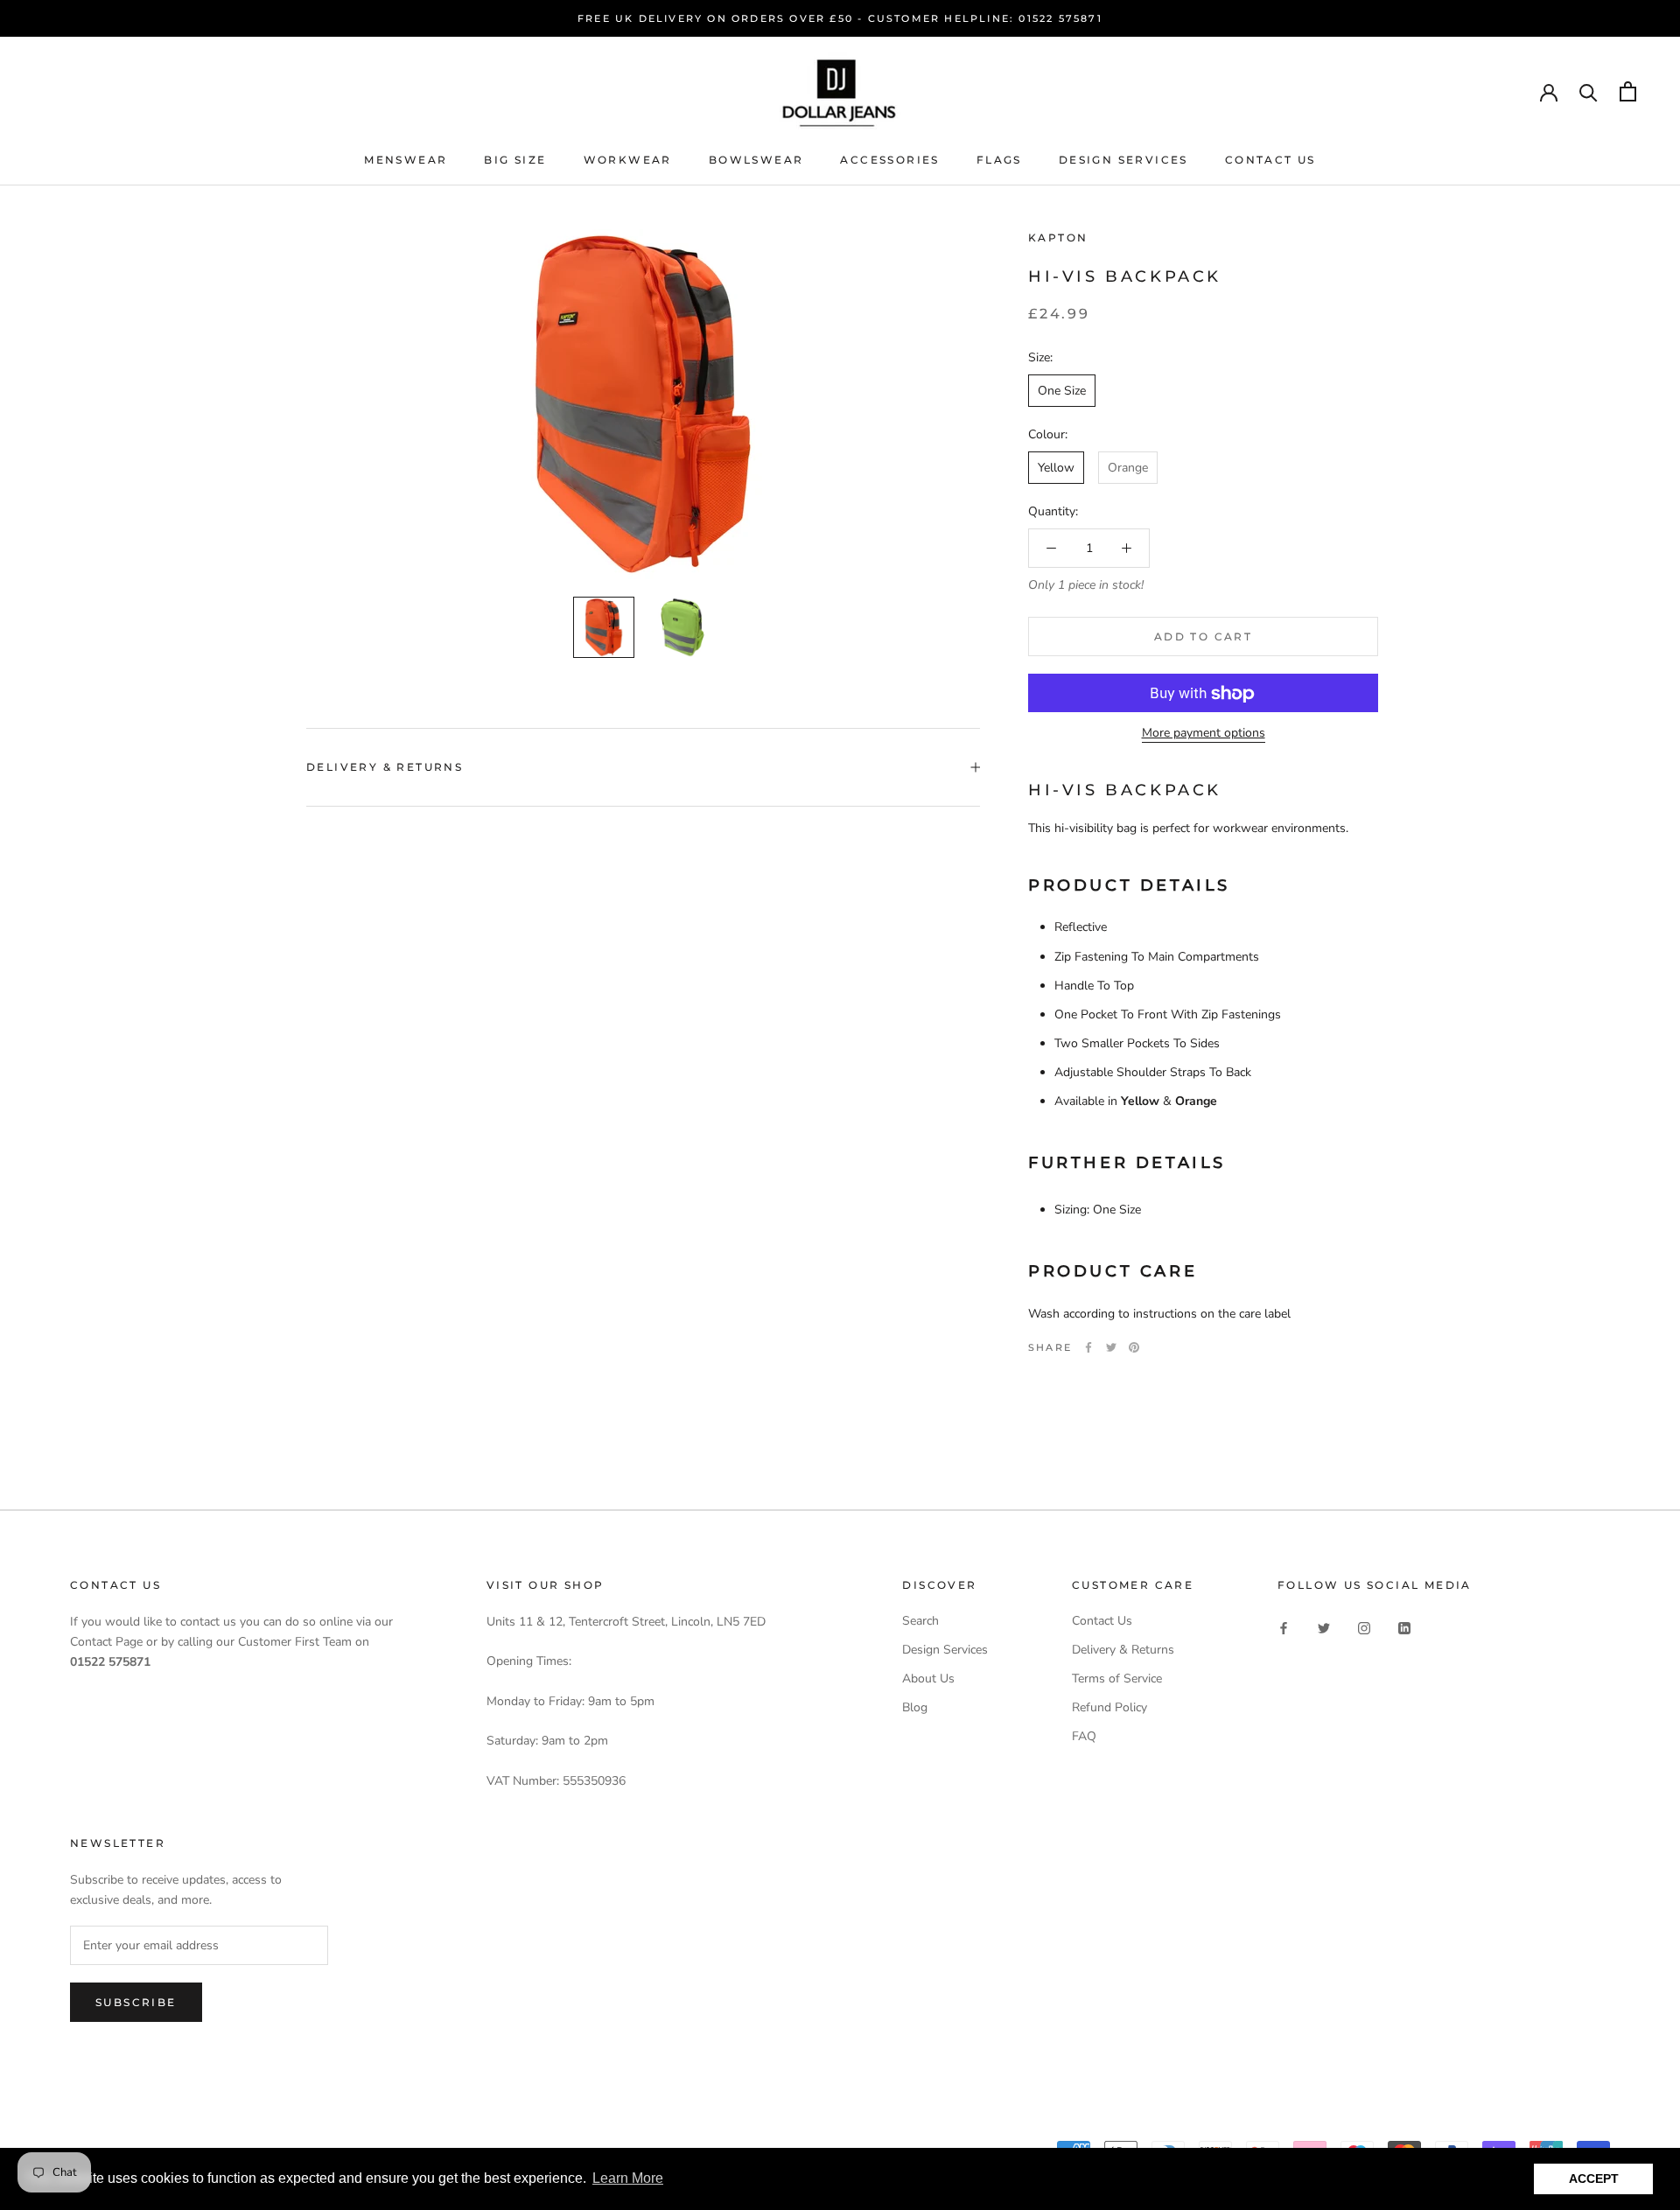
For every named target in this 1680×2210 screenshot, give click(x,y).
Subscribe (136, 2002)
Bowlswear (756, 160)
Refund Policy (1109, 1707)
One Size (1062, 391)
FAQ (1084, 1736)
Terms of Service (1117, 1678)
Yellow (1056, 468)
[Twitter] (1111, 1347)
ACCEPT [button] (1594, 2179)
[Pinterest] (1134, 1347)
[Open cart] (1628, 91)
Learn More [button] (628, 2178)
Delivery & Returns (385, 767)
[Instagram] (1364, 1627)
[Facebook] (1088, 1347)
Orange (1128, 468)
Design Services (1123, 160)
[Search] (1589, 91)
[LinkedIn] (1404, 1627)
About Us (928, 1678)
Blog (915, 1707)
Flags (999, 160)
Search (920, 1621)
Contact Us (1270, 160)
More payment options (1204, 734)
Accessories (889, 160)
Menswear (406, 160)
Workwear (628, 160)
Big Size (515, 160)
